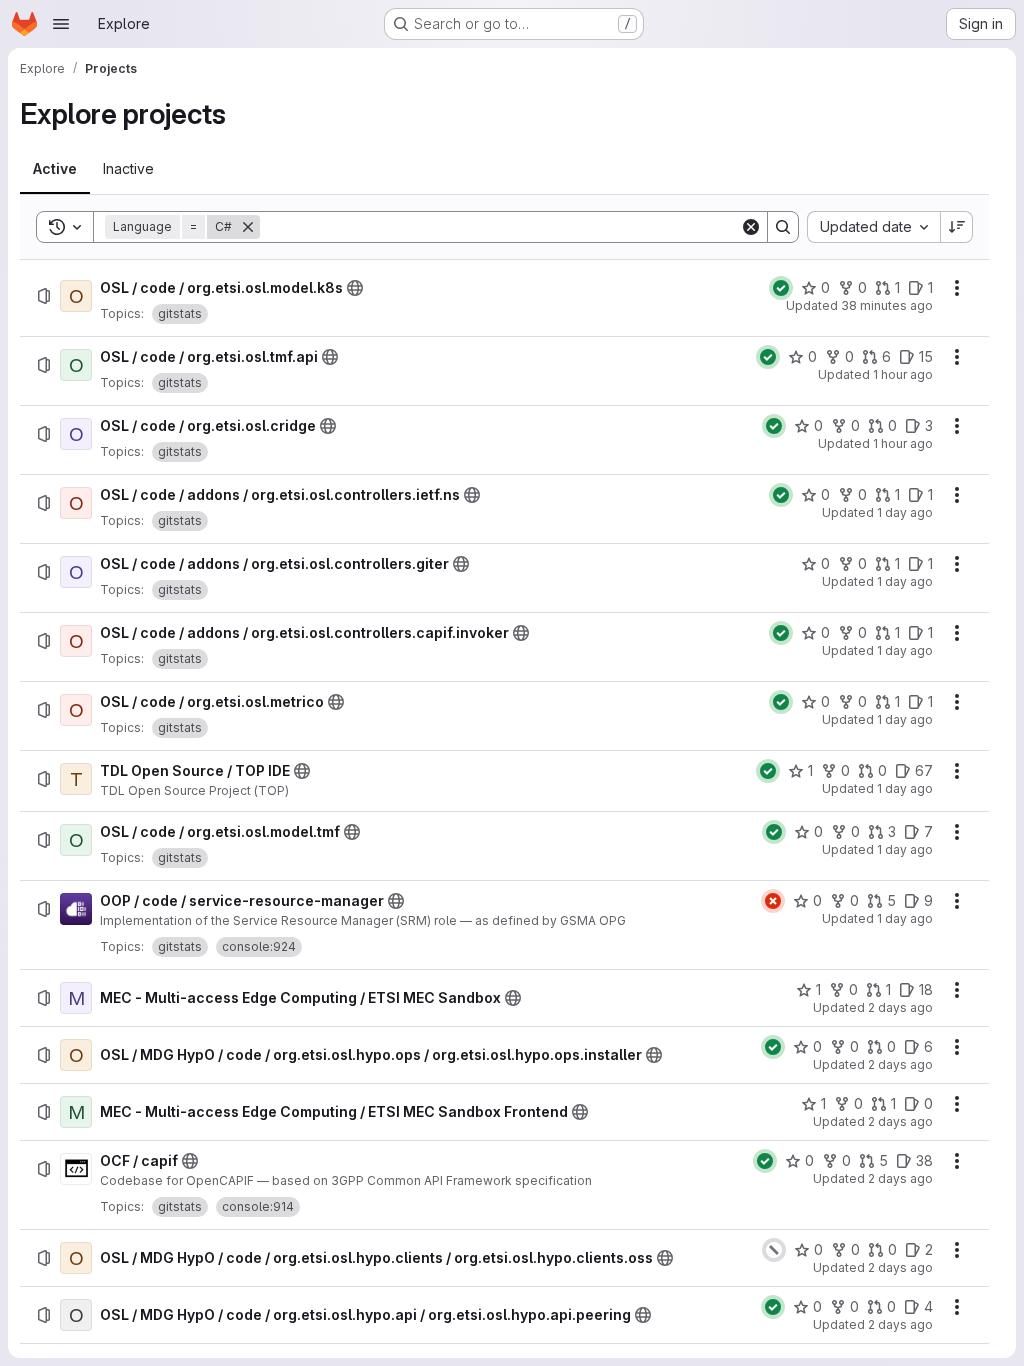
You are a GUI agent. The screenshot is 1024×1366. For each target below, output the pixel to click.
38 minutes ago (887, 305)
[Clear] (751, 227)
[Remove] (248, 227)
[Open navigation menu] (61, 24)
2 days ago (900, 1007)
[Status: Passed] (781, 288)
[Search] (783, 227)
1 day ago (905, 512)
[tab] (55, 169)
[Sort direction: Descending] (957, 227)
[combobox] (873, 227)
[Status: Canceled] (774, 1250)
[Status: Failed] (773, 901)
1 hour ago (903, 374)
